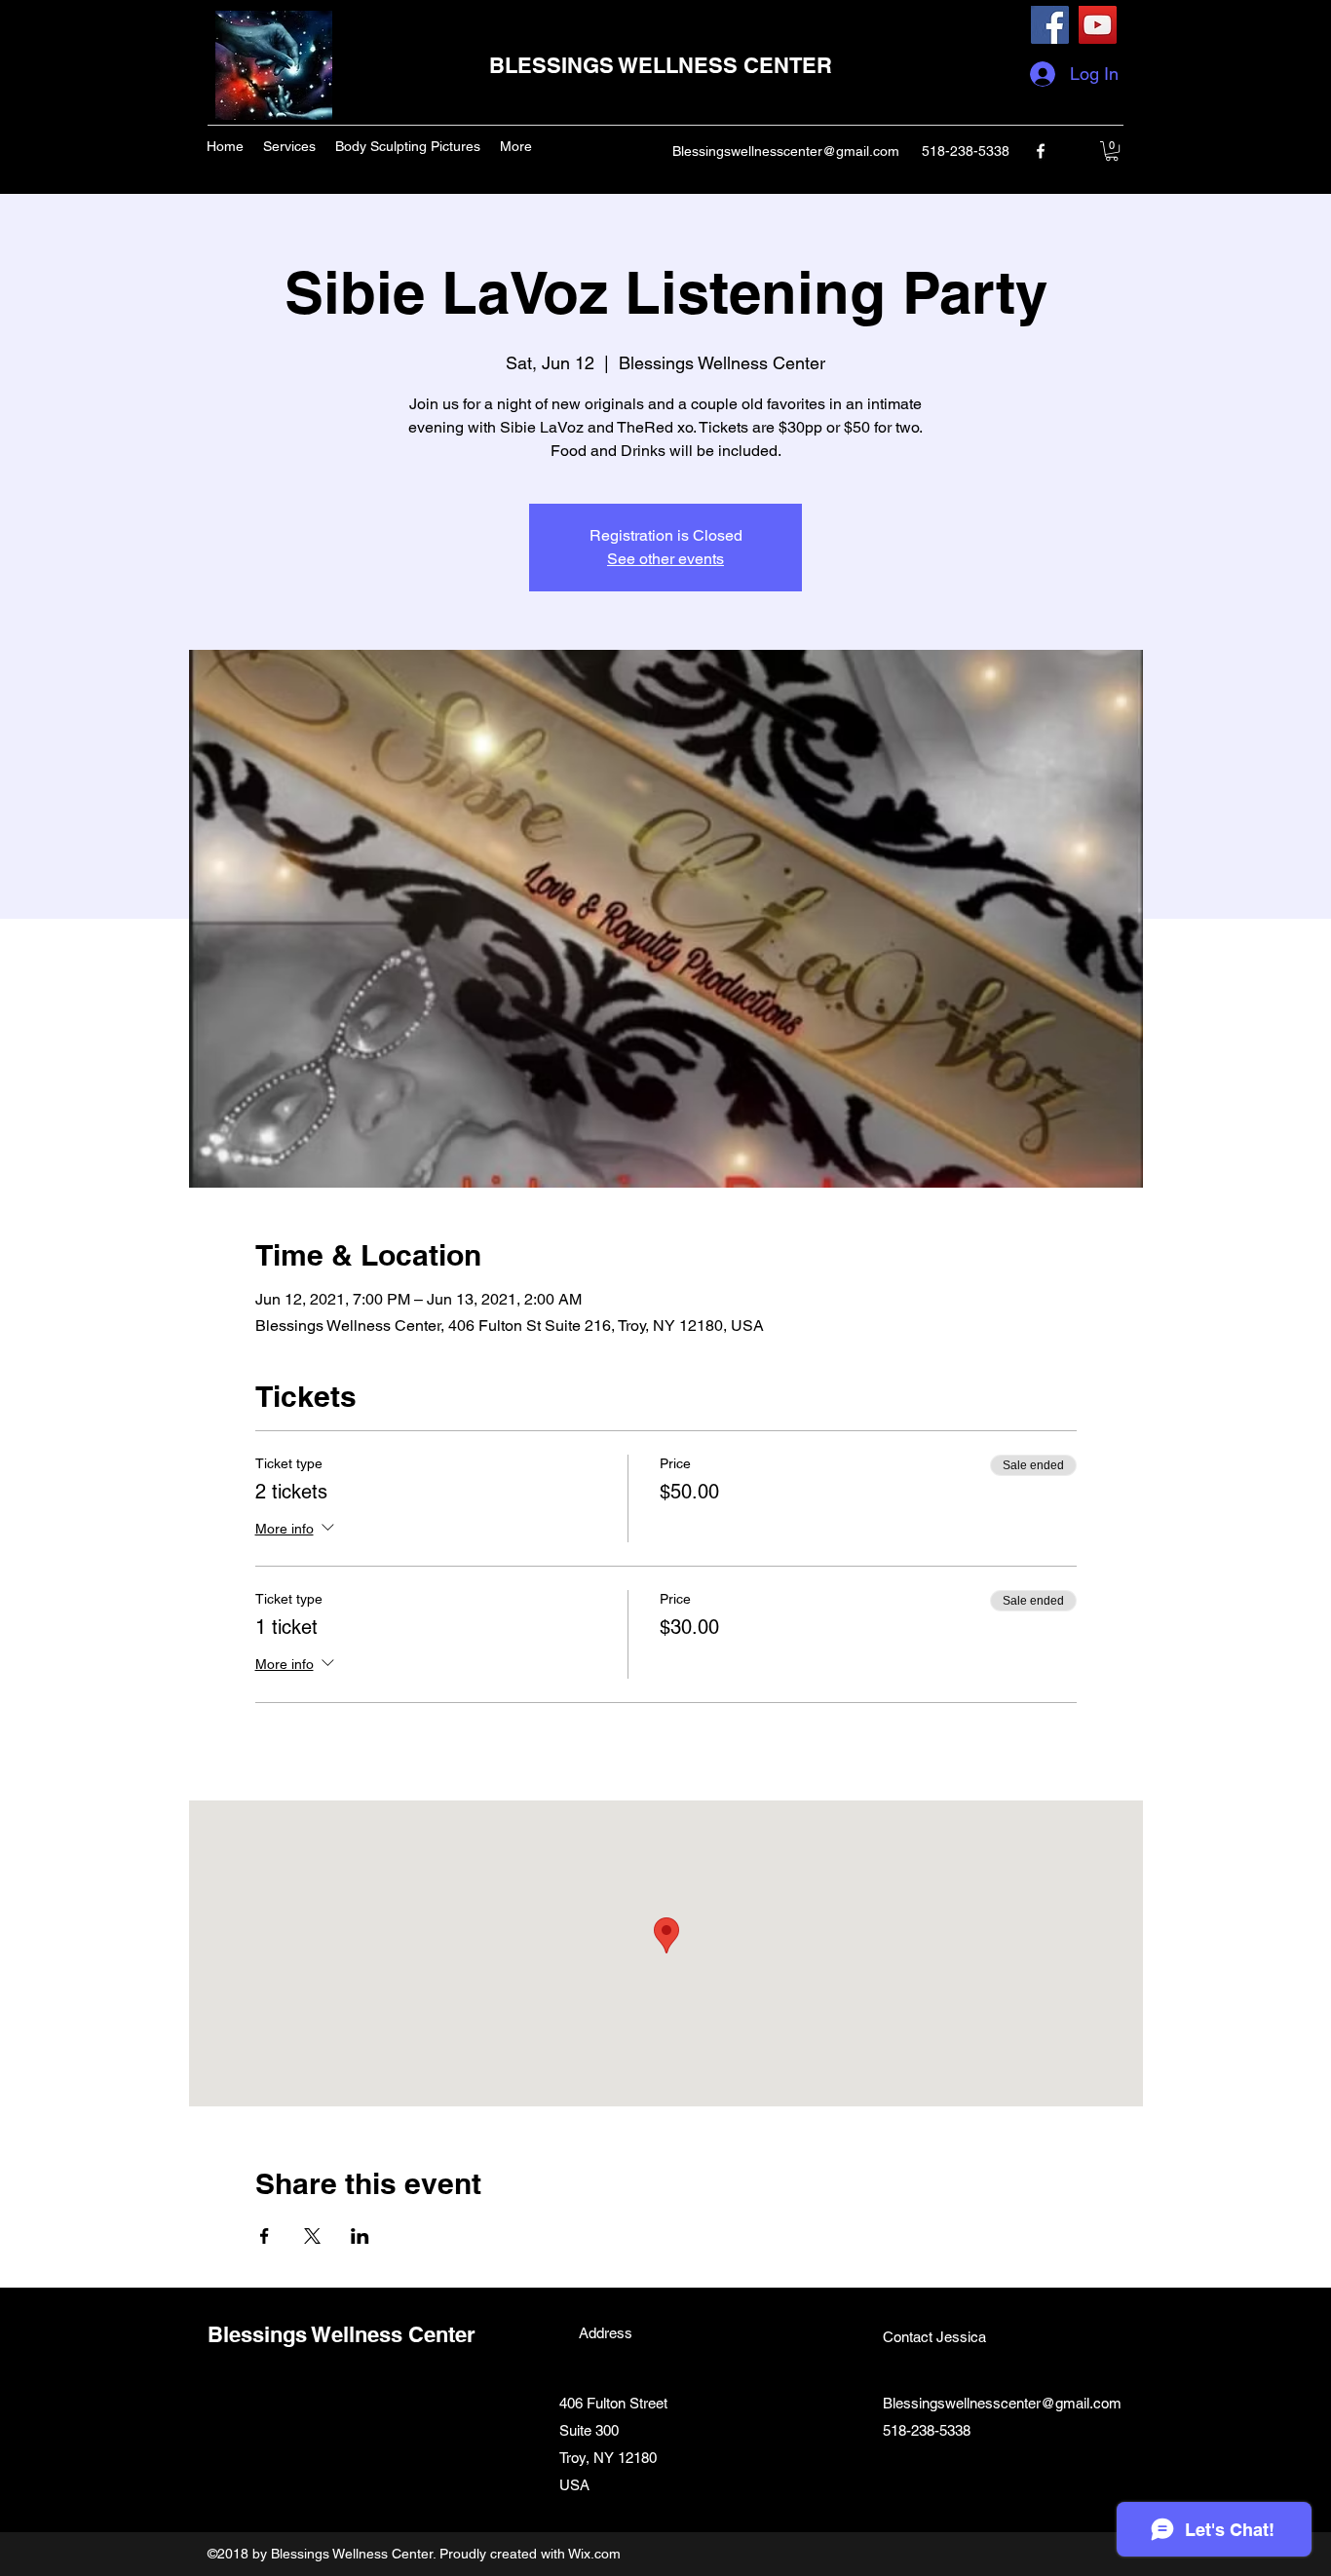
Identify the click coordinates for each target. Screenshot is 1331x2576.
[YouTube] (1098, 25)
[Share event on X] (312, 2236)
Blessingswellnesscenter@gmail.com (786, 151)
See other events (665, 559)
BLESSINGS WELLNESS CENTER (661, 65)
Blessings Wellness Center (342, 2334)
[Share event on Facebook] (265, 2236)
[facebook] (1041, 151)
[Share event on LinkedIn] (360, 2236)
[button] (1112, 151)
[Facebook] (1050, 25)
